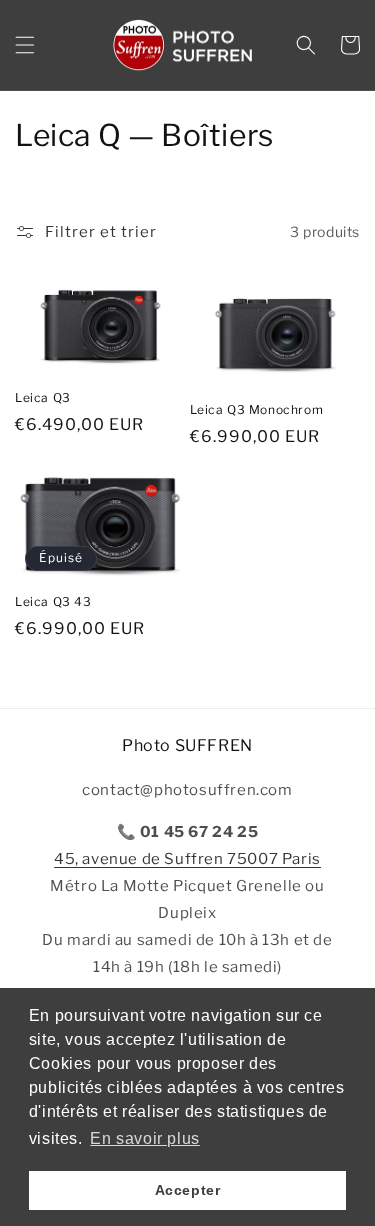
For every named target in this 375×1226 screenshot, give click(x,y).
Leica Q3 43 (53, 601)
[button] (25, 45)
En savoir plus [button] (144, 1138)
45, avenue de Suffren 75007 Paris (187, 859)
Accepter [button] (188, 1190)
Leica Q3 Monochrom (257, 409)
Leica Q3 (43, 397)
